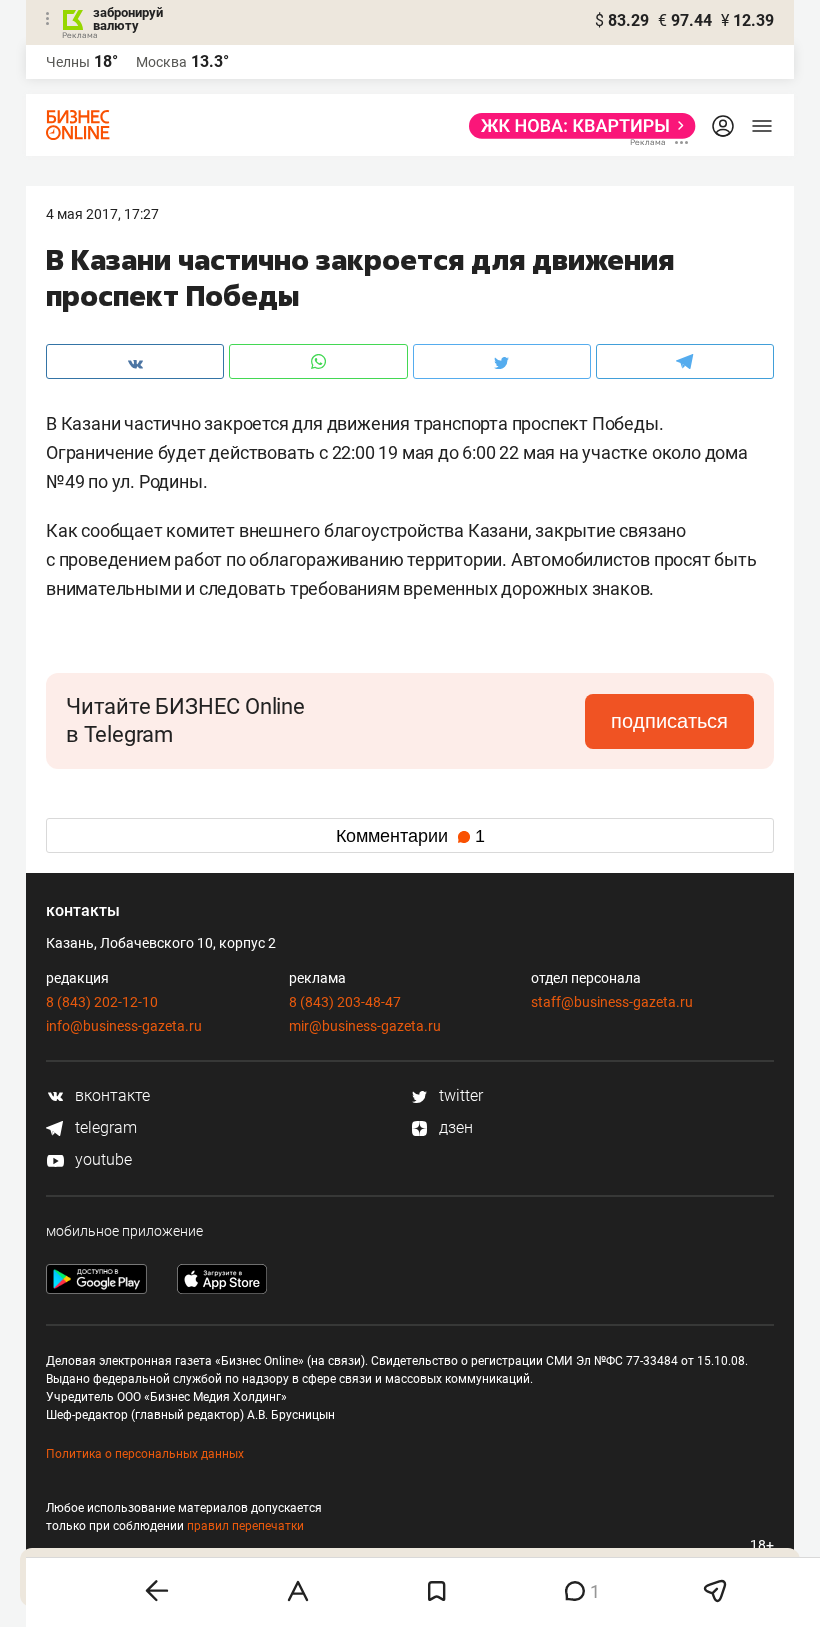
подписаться (669, 721)
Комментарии (410, 836)
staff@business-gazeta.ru (612, 1002)
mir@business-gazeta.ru (365, 1026)
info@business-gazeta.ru (124, 1026)
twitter (459, 1095)
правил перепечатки (245, 1526)
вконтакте (110, 1095)
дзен (454, 1127)
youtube (101, 1159)
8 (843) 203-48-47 (345, 1002)
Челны (68, 62)
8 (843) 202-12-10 (102, 1002)
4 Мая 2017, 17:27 (102, 214)
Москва (161, 62)
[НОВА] (576, 126)
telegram (104, 1127)
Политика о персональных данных (145, 1454)
